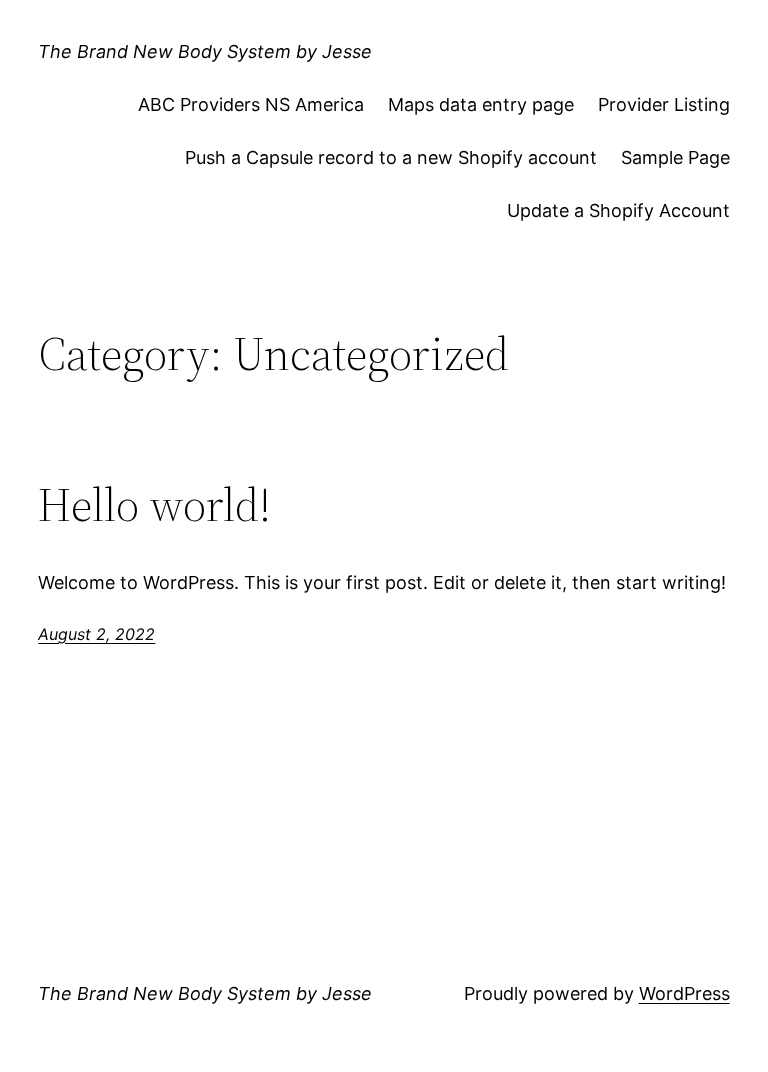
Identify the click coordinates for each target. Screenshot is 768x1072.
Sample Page (675, 157)
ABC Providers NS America (251, 104)
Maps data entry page (481, 104)
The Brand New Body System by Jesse (205, 51)
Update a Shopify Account (618, 210)
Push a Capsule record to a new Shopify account (391, 157)
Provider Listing (664, 104)
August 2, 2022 (96, 634)
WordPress (684, 993)
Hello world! (154, 504)
